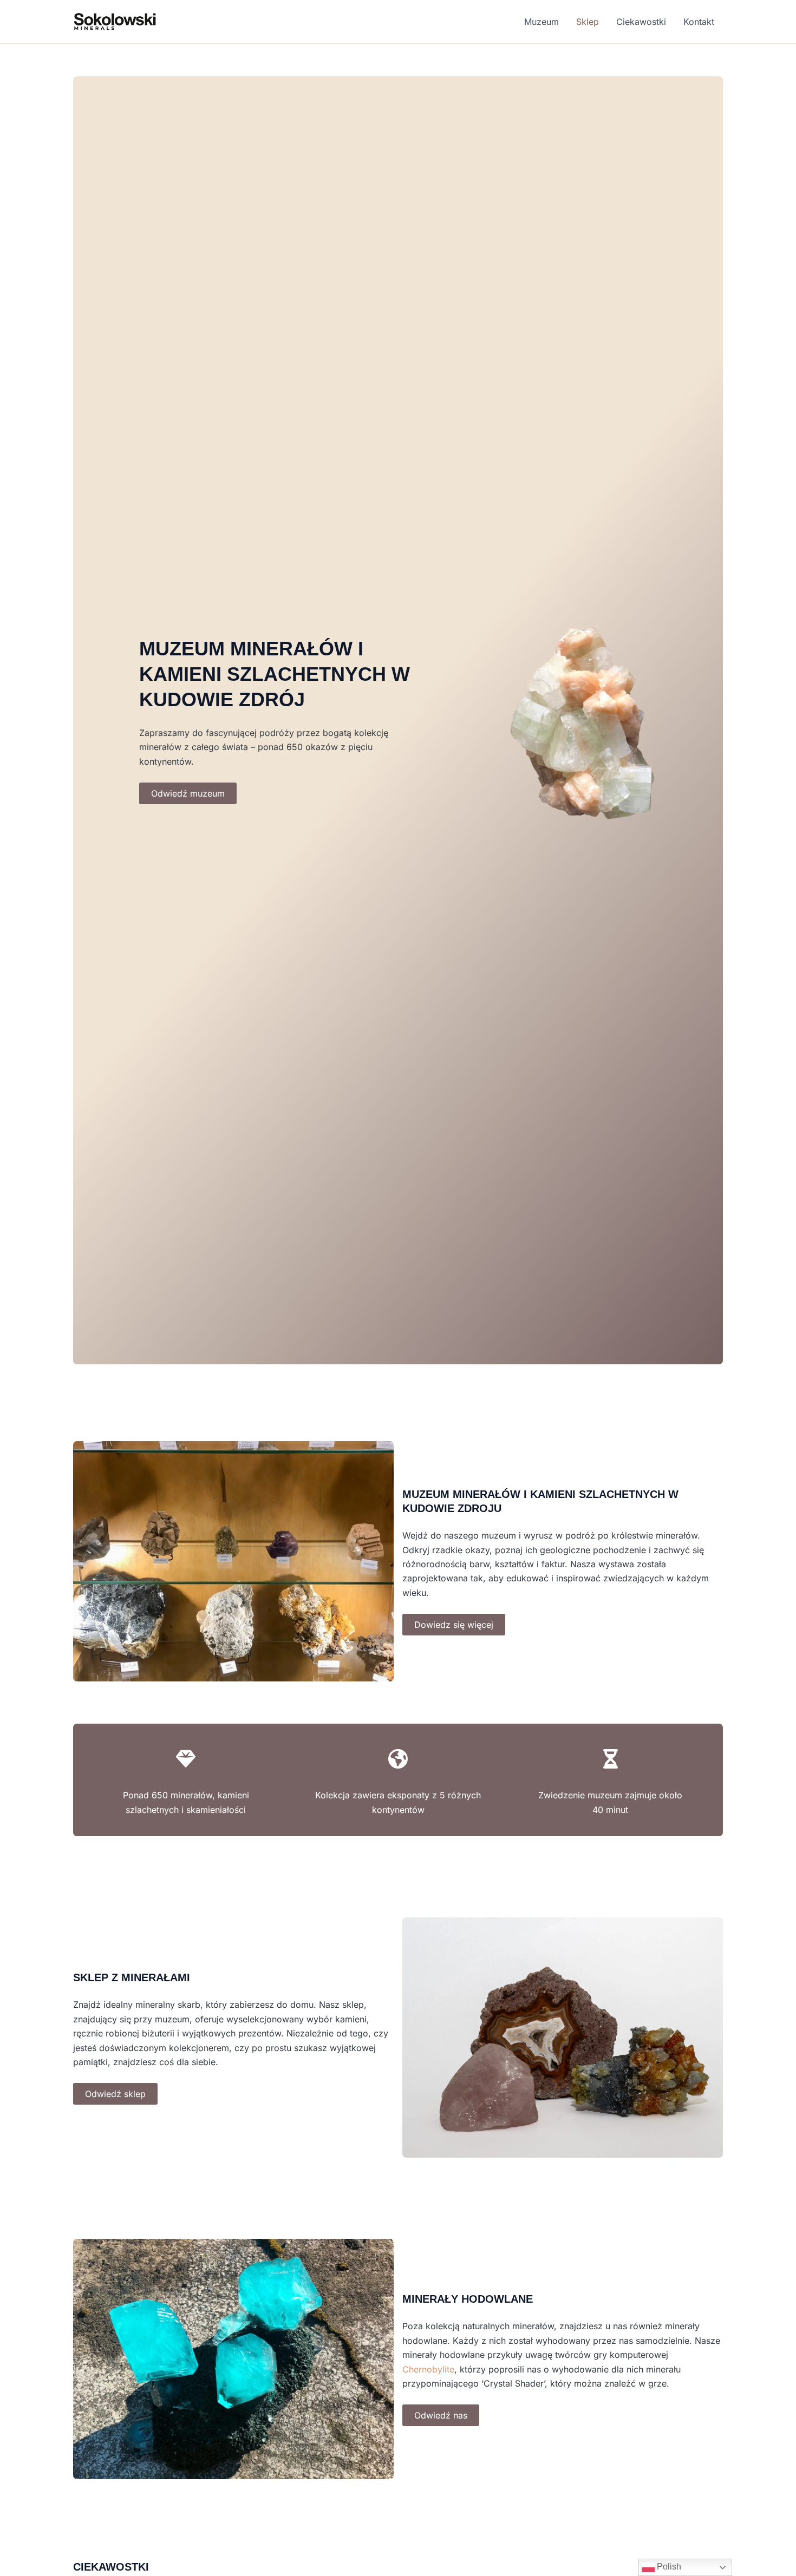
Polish (668, 2567)
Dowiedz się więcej (454, 1625)
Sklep (588, 22)
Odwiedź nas (441, 2415)
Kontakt (699, 22)
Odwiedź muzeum (188, 793)
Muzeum (541, 22)
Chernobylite (428, 2369)
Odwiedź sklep (115, 2094)
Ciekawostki (641, 22)
